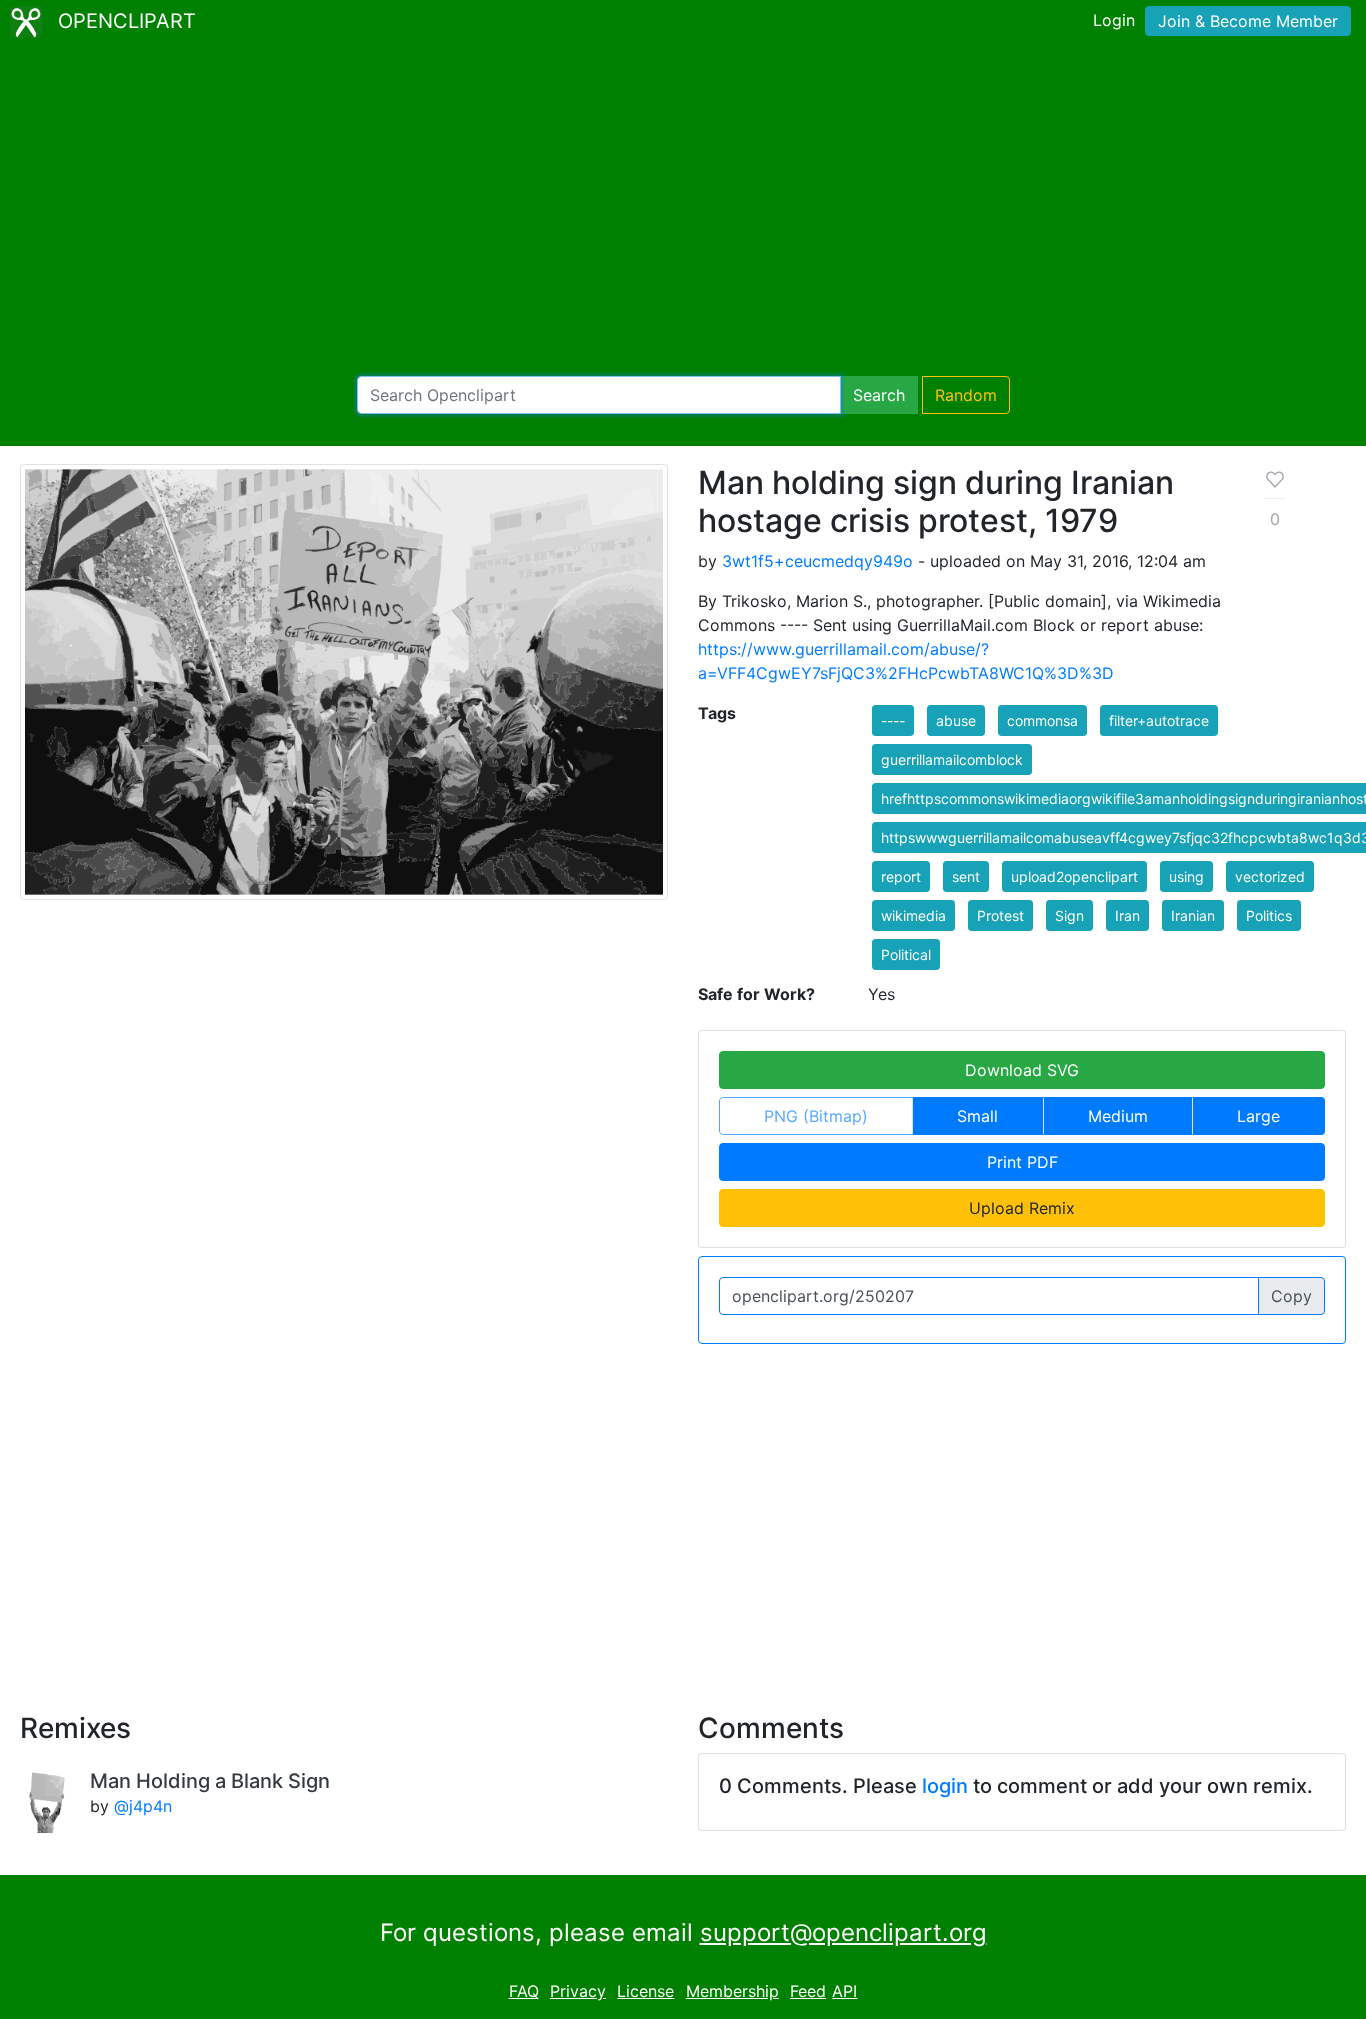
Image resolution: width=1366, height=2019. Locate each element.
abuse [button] (956, 720)
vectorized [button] (1270, 876)
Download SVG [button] (1022, 1070)
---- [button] (893, 720)
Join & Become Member (1248, 21)
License (645, 1991)
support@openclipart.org (843, 1932)
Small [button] (977, 1116)
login (945, 1786)
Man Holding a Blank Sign (210, 1781)
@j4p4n (143, 1806)
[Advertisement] (683, 210)
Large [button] (1258, 1116)
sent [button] (966, 876)
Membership (732, 1991)
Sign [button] (1069, 915)
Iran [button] (1127, 915)
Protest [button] (1000, 915)
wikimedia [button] (913, 915)
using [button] (1186, 876)
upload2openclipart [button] (1074, 876)
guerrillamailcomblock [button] (952, 759)
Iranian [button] (1193, 915)
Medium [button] (1118, 1116)
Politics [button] (1269, 915)
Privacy (578, 1991)
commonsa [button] (1042, 720)
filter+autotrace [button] (1159, 720)
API (844, 1991)
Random (966, 395)
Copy (1291, 1296)
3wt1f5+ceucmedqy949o (817, 561)
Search (879, 395)
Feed (808, 1991)
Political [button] (906, 954)
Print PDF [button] (1022, 1162)
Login (1114, 20)
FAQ (524, 1991)
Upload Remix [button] (1022, 1208)
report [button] (901, 876)
